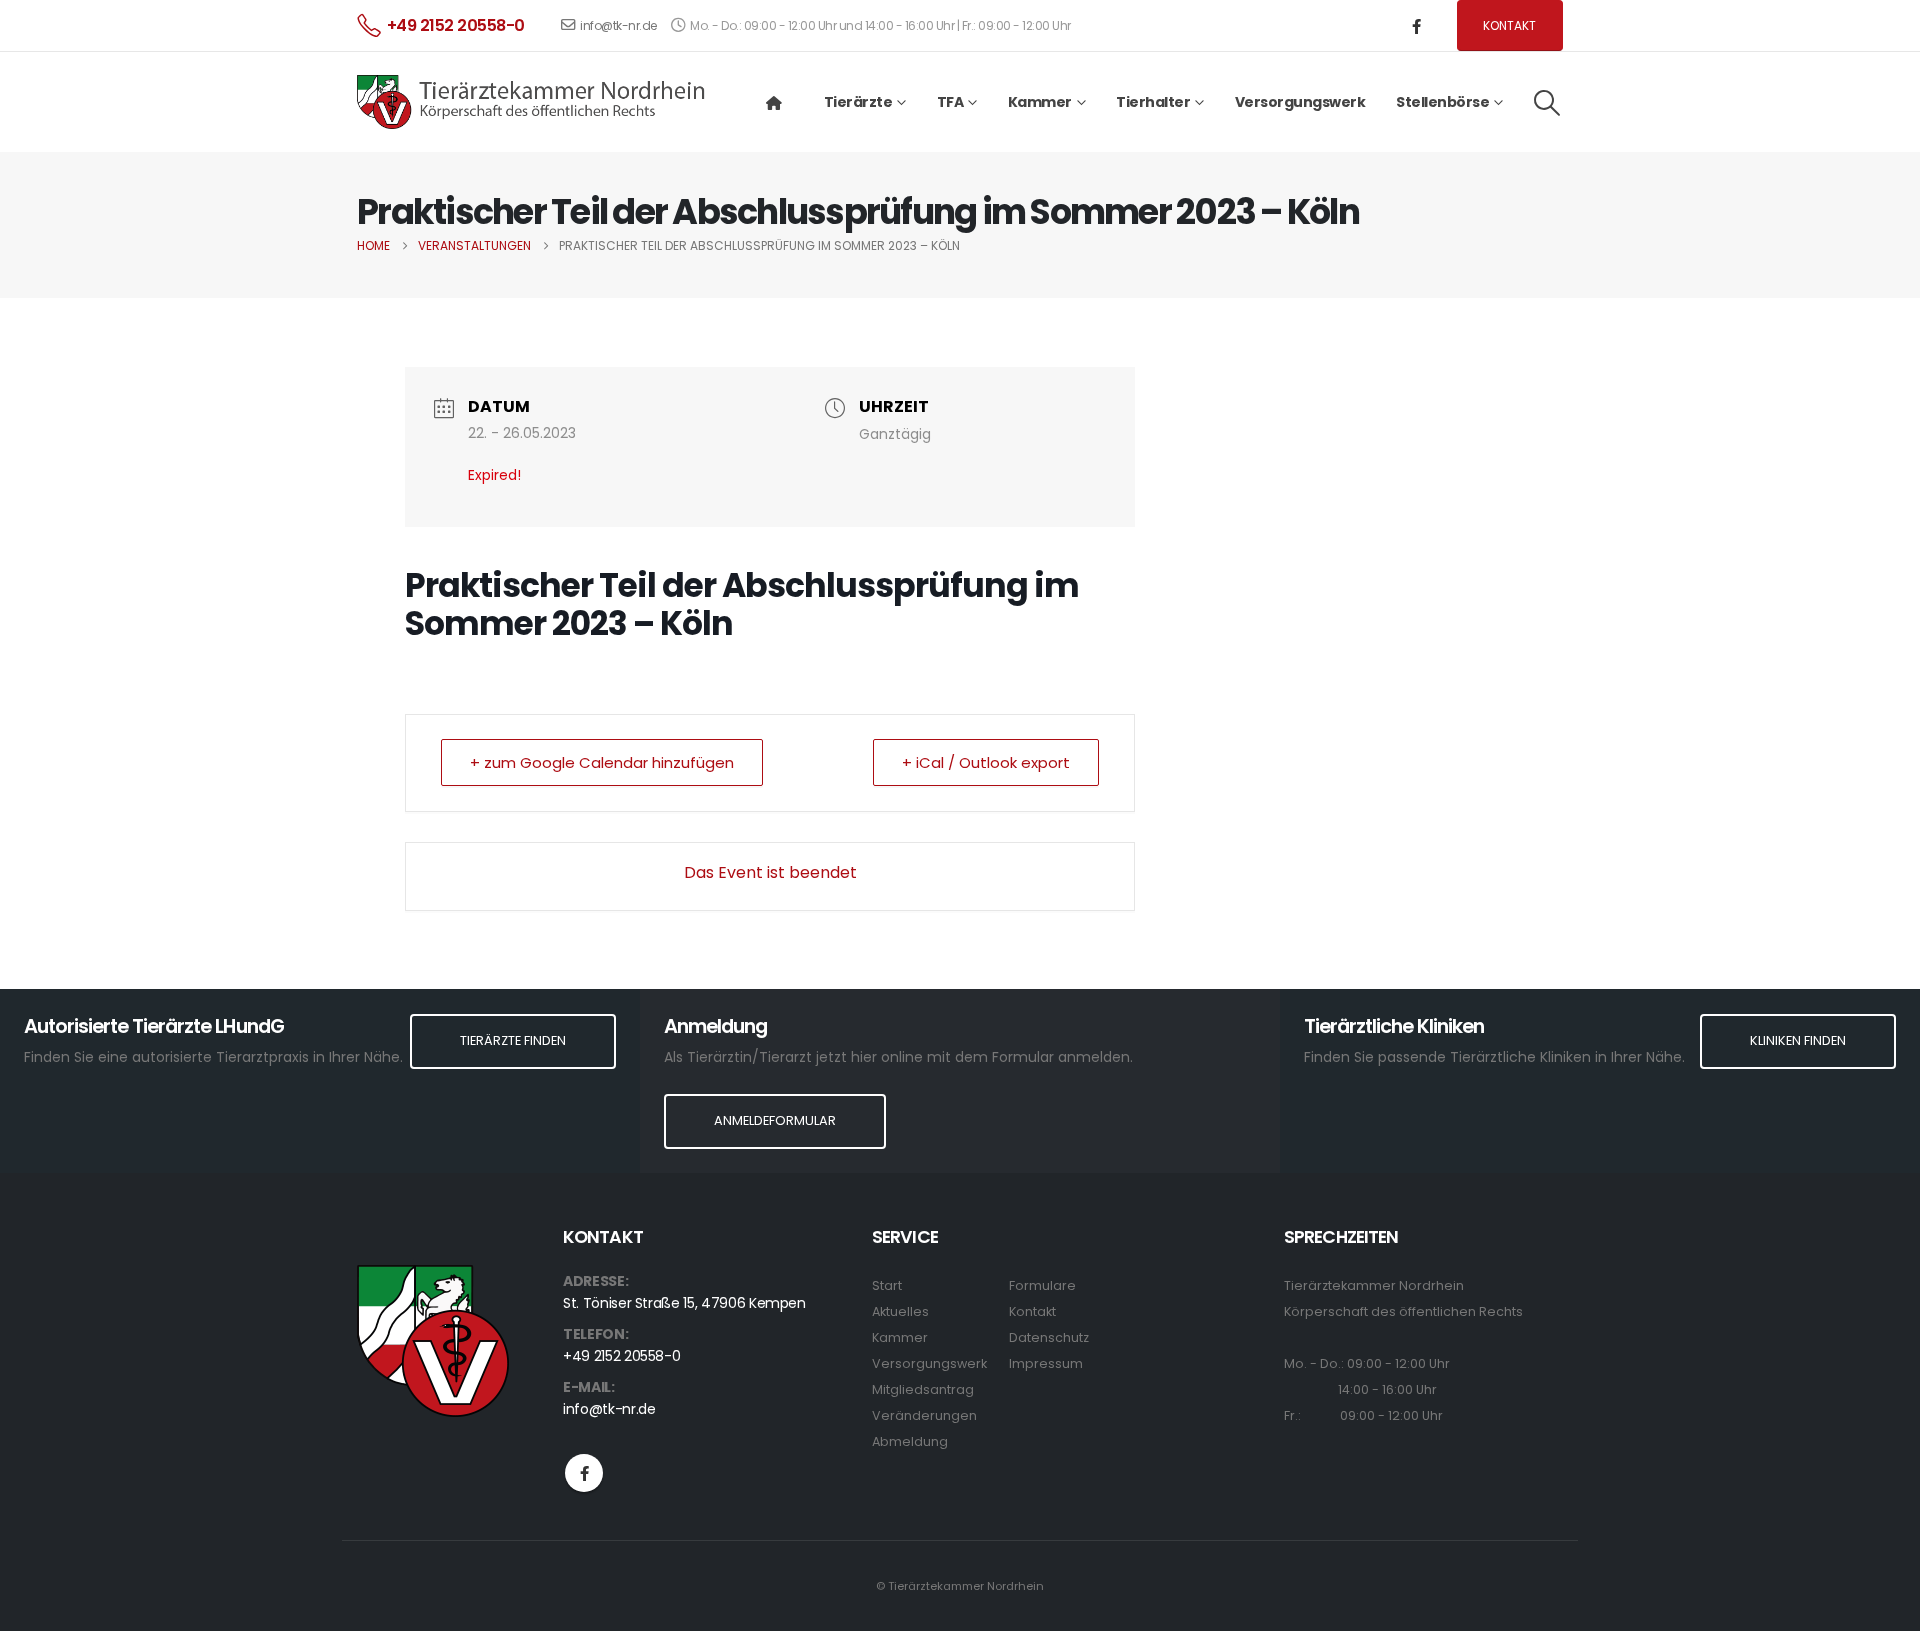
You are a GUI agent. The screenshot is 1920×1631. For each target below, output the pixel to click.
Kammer (900, 1337)
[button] (1547, 103)
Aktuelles (900, 1311)
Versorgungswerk (1300, 102)
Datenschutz (1049, 1337)
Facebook (584, 1473)
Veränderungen (924, 1415)
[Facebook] (1417, 26)
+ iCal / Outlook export (986, 762)
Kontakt (1509, 25)
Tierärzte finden (513, 1040)
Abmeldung (910, 1441)
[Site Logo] (532, 102)
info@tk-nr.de (618, 25)
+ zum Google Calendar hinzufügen (602, 762)
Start (887, 1285)
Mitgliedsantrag (923, 1389)
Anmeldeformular (775, 1120)
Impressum (1046, 1363)
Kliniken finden (1798, 1040)
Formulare (1042, 1285)
